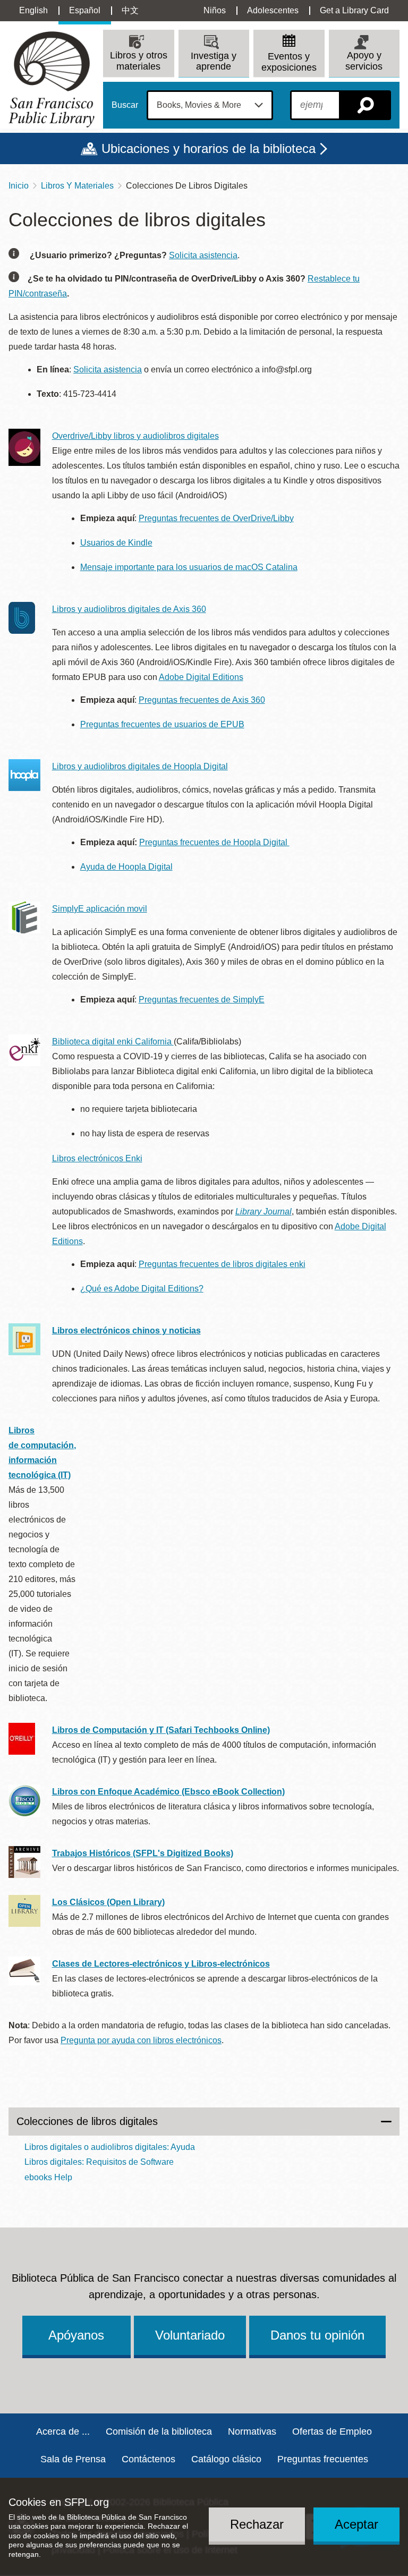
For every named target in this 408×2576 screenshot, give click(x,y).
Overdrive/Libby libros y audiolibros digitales (135, 436)
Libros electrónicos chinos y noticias (126, 1330)
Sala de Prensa (73, 2459)
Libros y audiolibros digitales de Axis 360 (129, 609)
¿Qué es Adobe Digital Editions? (142, 1289)
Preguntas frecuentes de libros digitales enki (222, 1264)
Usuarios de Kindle (116, 543)
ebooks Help (48, 2177)
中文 (130, 10)
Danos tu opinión (317, 2335)
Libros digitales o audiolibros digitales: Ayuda (110, 2147)
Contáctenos (148, 2459)
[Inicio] (52, 79)
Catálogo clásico (226, 2459)
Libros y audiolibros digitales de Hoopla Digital (140, 766)
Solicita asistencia (203, 255)
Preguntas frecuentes (323, 2459)
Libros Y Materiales (77, 186)
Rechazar (257, 2524)
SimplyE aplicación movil (100, 909)
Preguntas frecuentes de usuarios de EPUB (162, 724)
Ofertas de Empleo (332, 2432)
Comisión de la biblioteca (159, 2432)
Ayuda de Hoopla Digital (126, 867)
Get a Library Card (354, 10)
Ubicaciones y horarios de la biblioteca (209, 148)
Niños (215, 10)
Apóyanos (76, 2335)
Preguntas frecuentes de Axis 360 (202, 700)
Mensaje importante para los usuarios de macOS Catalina (189, 567)
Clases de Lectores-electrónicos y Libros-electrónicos (161, 1964)
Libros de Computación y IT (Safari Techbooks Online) (161, 1730)
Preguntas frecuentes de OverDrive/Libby (216, 518)
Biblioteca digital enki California (113, 1042)
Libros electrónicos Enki (97, 1158)
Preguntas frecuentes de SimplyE (202, 1000)
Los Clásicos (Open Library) (108, 1902)
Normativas (252, 2432)
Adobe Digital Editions (201, 677)
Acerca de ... (63, 2432)
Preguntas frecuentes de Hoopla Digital (214, 842)
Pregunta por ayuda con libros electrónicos (141, 2040)
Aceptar (356, 2524)
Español (85, 10)
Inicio (19, 186)
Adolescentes (273, 10)
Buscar (125, 105)
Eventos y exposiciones (289, 62)
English (33, 10)
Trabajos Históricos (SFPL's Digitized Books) (143, 1853)
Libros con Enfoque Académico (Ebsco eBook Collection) (168, 1792)
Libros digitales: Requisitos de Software (99, 2162)
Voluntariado (190, 2335)
